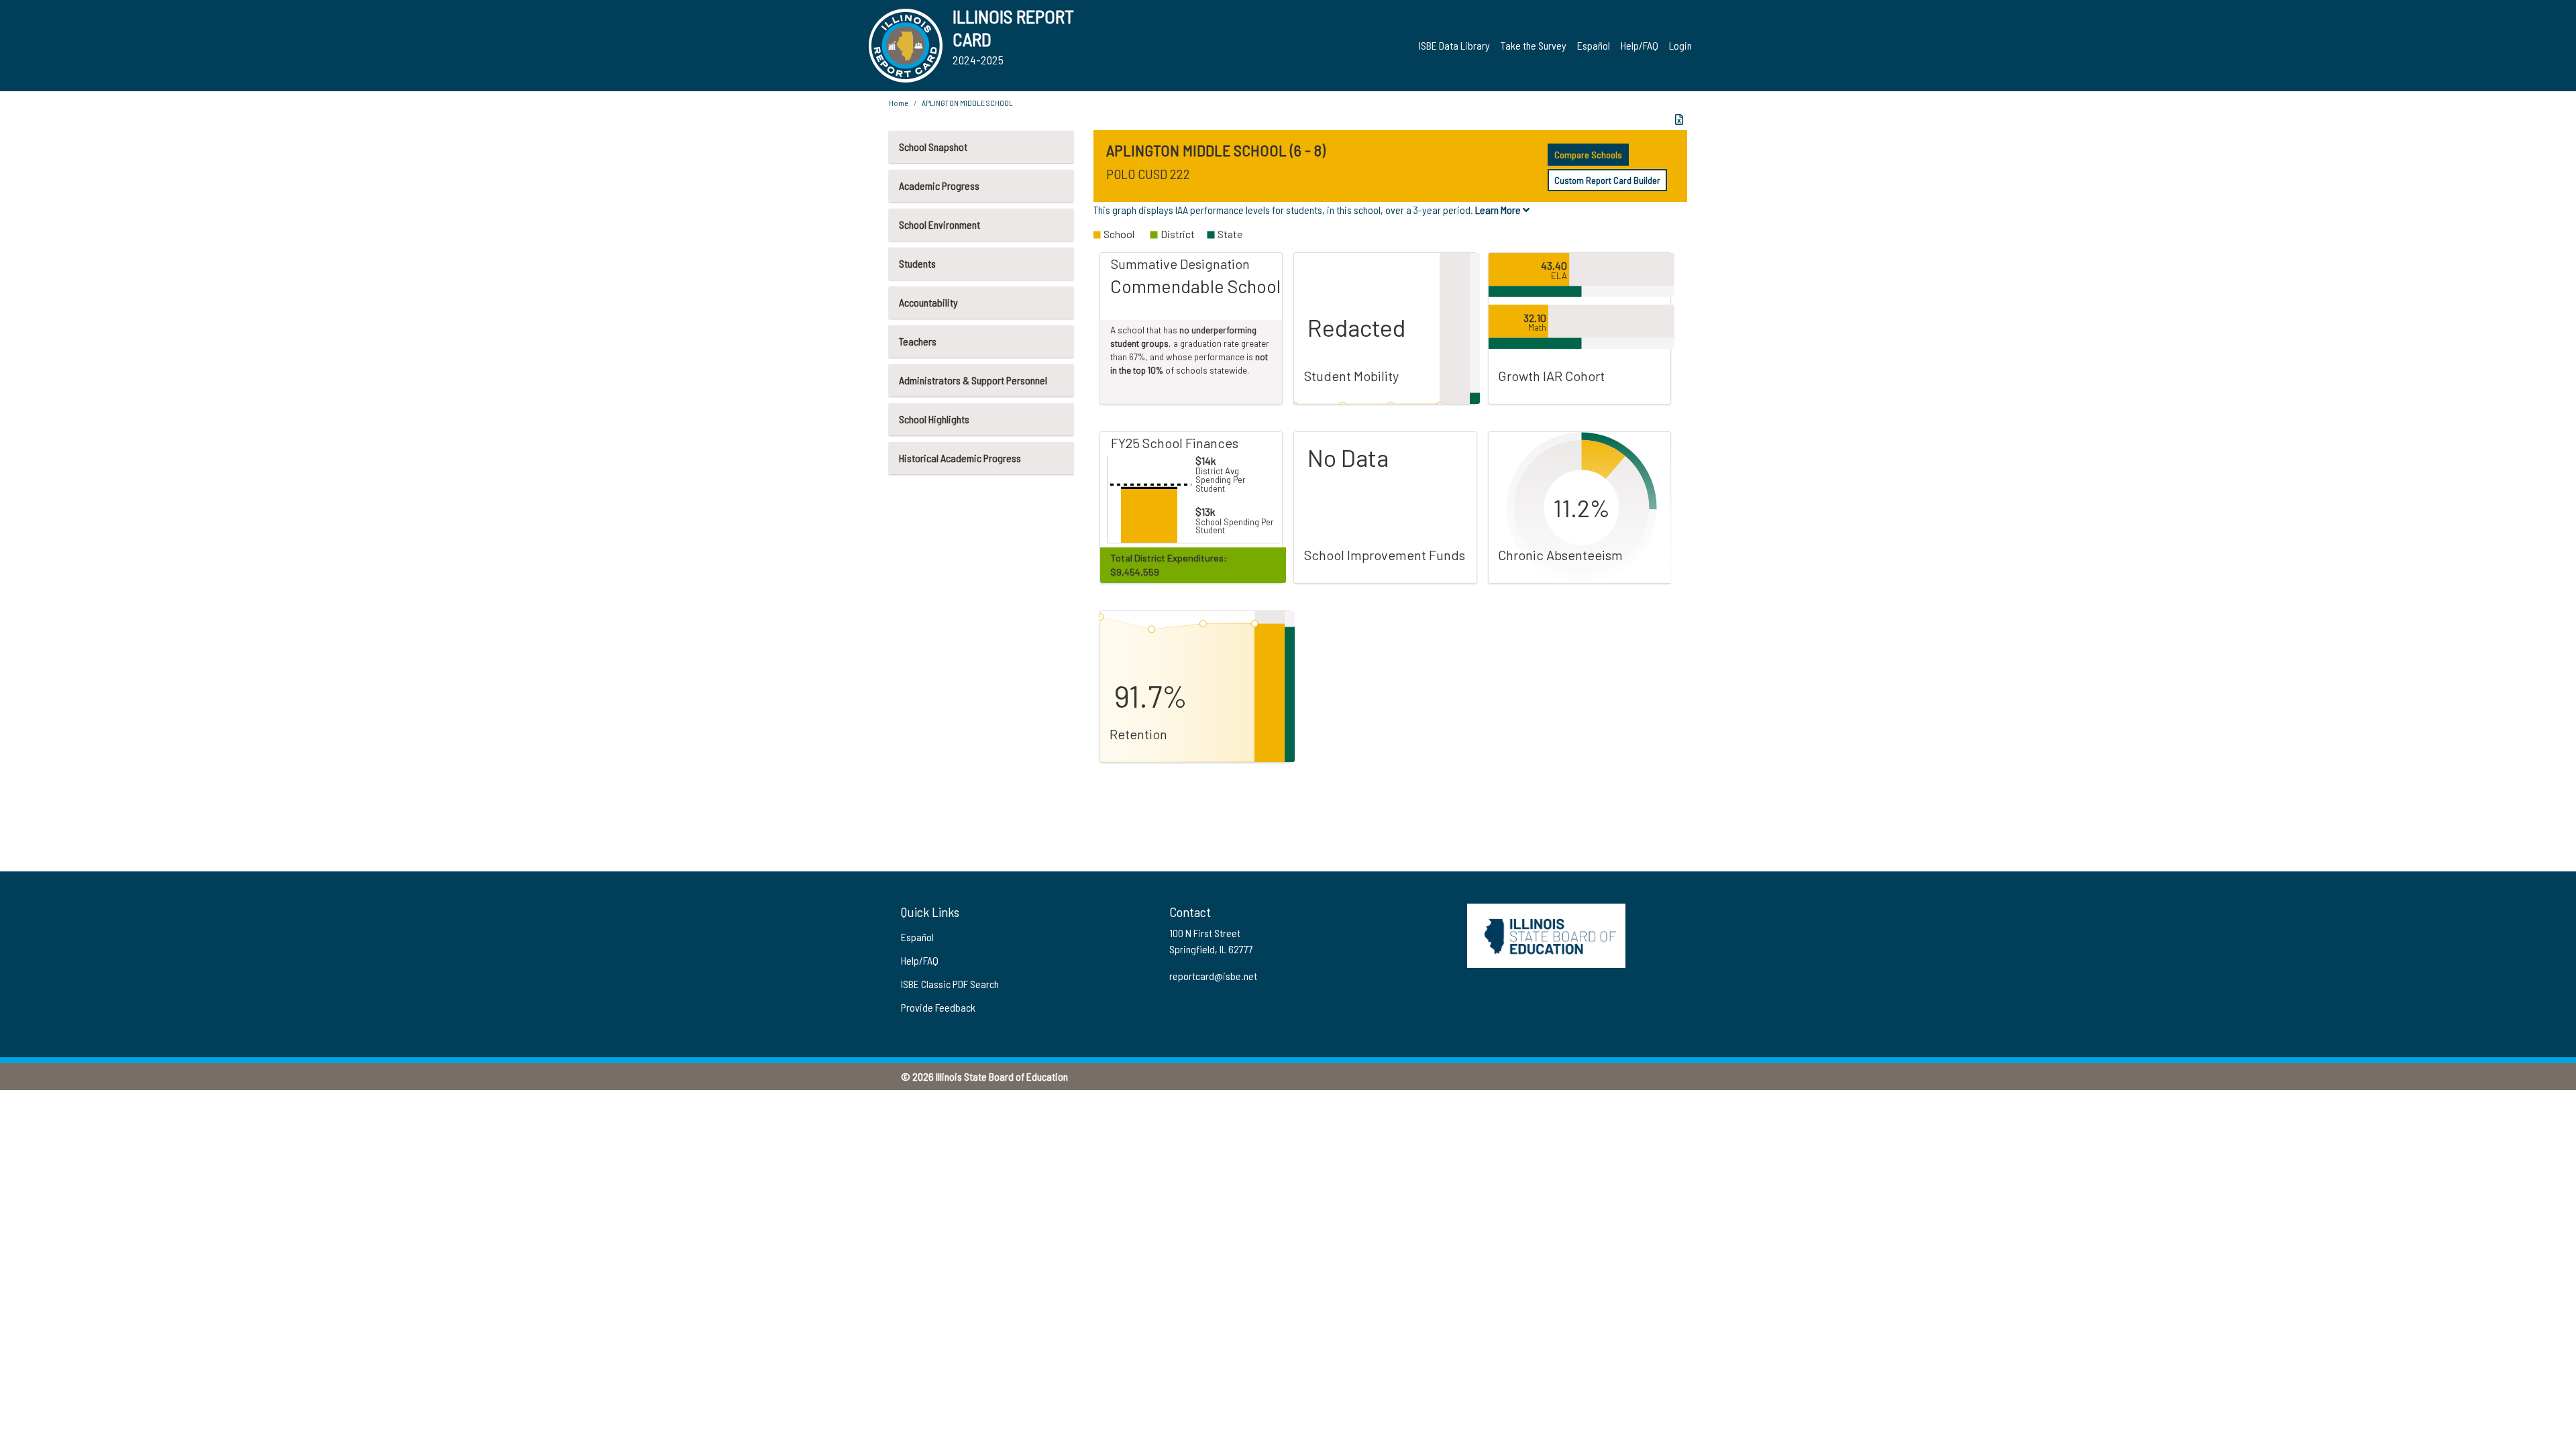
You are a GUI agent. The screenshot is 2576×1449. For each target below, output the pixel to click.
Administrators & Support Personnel (973, 380)
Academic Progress (939, 185)
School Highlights (934, 419)
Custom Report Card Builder (1607, 180)
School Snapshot (933, 147)
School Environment (940, 224)
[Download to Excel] (1679, 119)
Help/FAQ (1640, 45)
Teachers (918, 341)
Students (917, 263)
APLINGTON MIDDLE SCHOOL (967, 103)
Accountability (928, 302)
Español (1594, 45)
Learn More (1499, 210)
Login (1680, 45)
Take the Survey (1534, 45)
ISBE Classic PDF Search (950, 984)
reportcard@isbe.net (1213, 976)
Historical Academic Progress (960, 458)
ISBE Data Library (1454, 45)
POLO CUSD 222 (1148, 174)
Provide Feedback (938, 1007)
